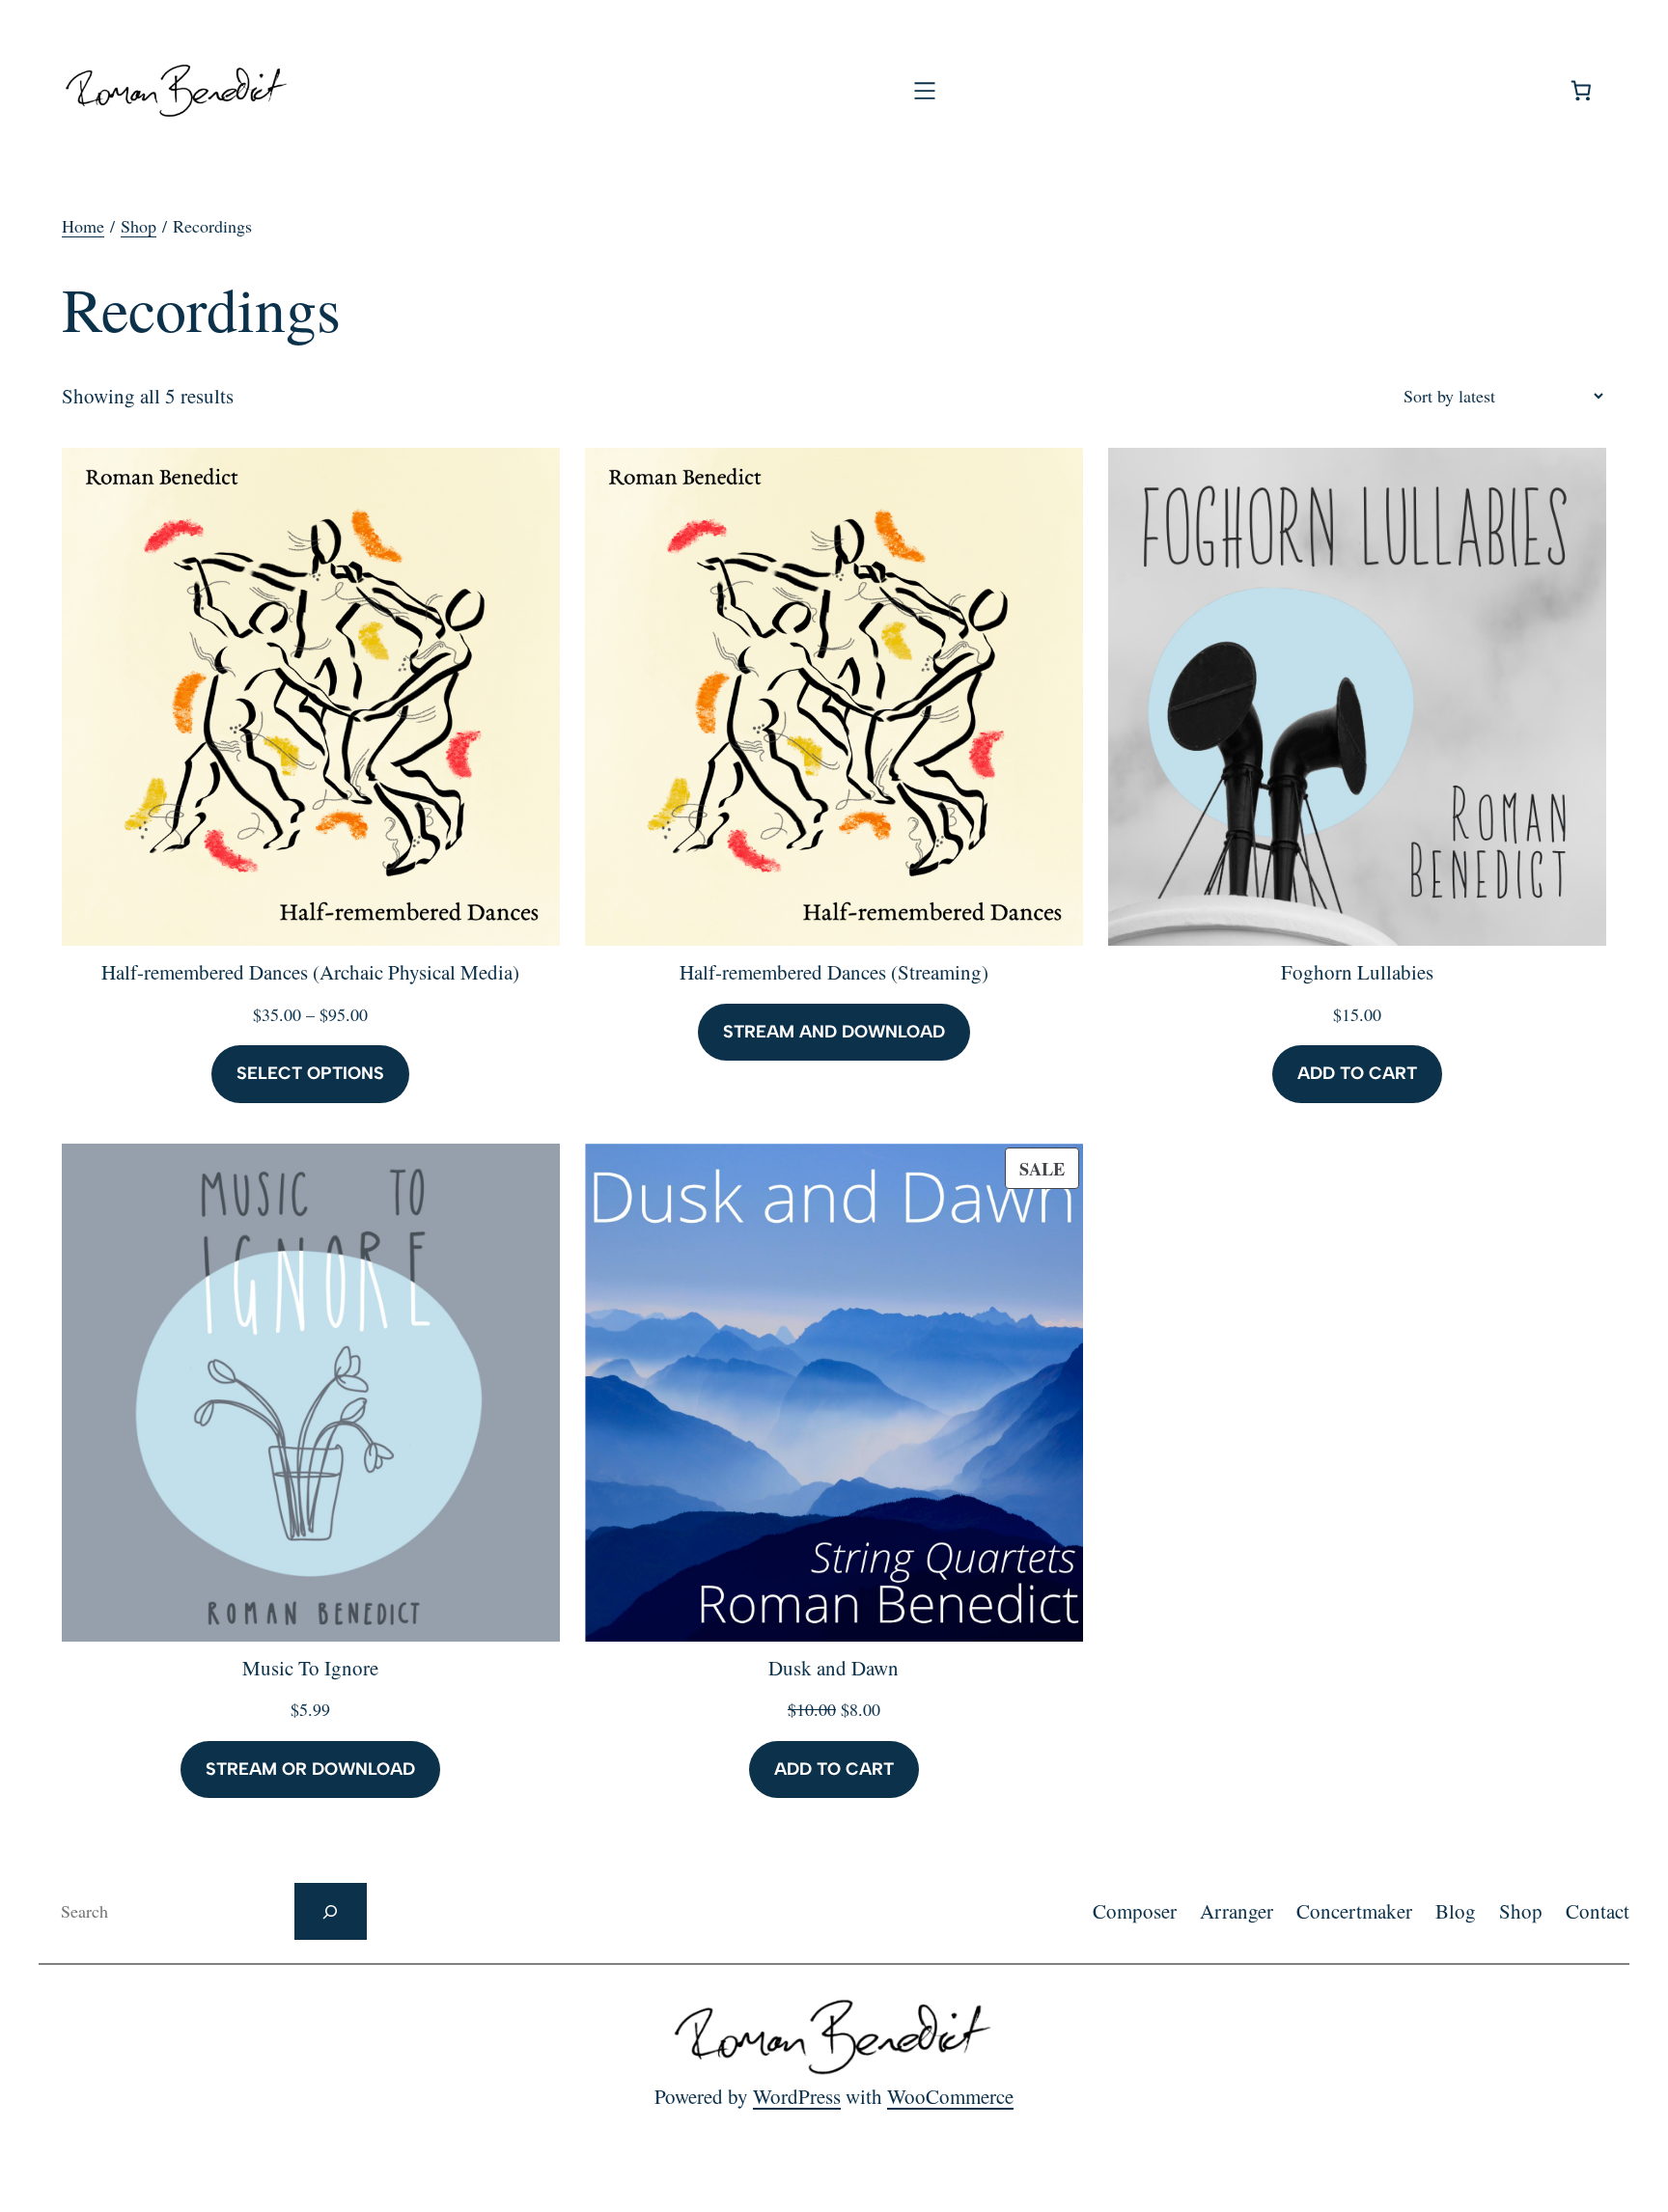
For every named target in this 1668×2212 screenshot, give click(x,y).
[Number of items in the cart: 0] (1582, 90)
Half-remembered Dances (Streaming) (834, 972)
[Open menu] (925, 91)
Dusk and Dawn (834, 1668)
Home (83, 226)
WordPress (797, 2096)
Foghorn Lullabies (1357, 972)
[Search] (331, 1911)
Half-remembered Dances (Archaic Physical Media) (310, 972)
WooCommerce (950, 2096)
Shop (139, 226)
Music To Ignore (310, 1668)
